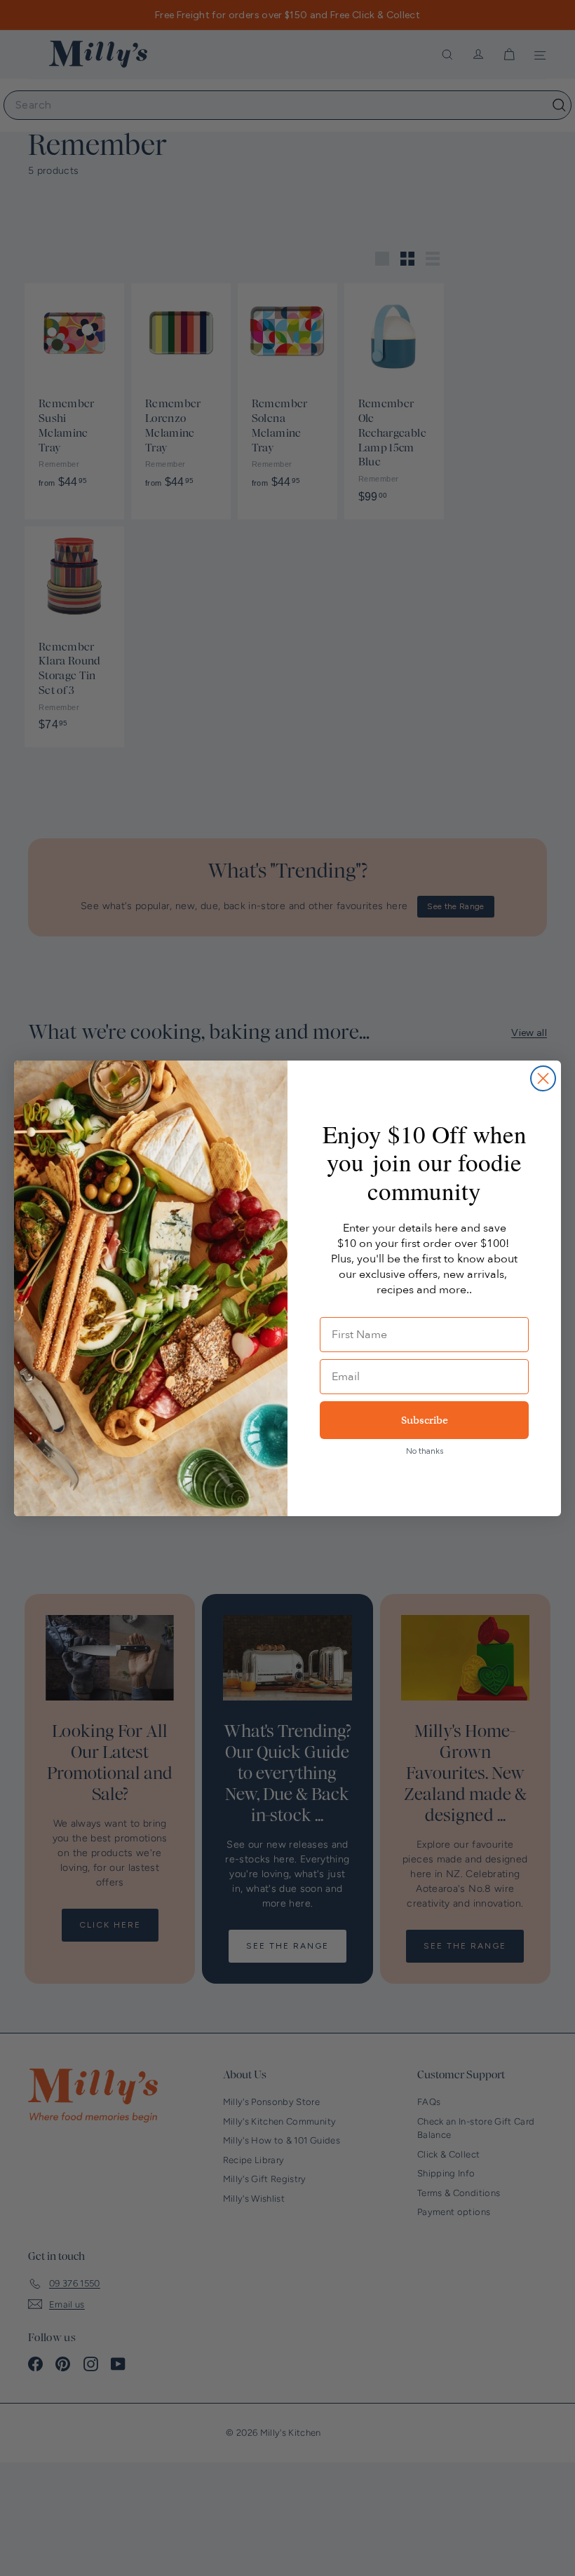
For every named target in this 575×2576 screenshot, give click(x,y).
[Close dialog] (543, 1078)
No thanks (425, 1451)
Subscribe (425, 1420)
